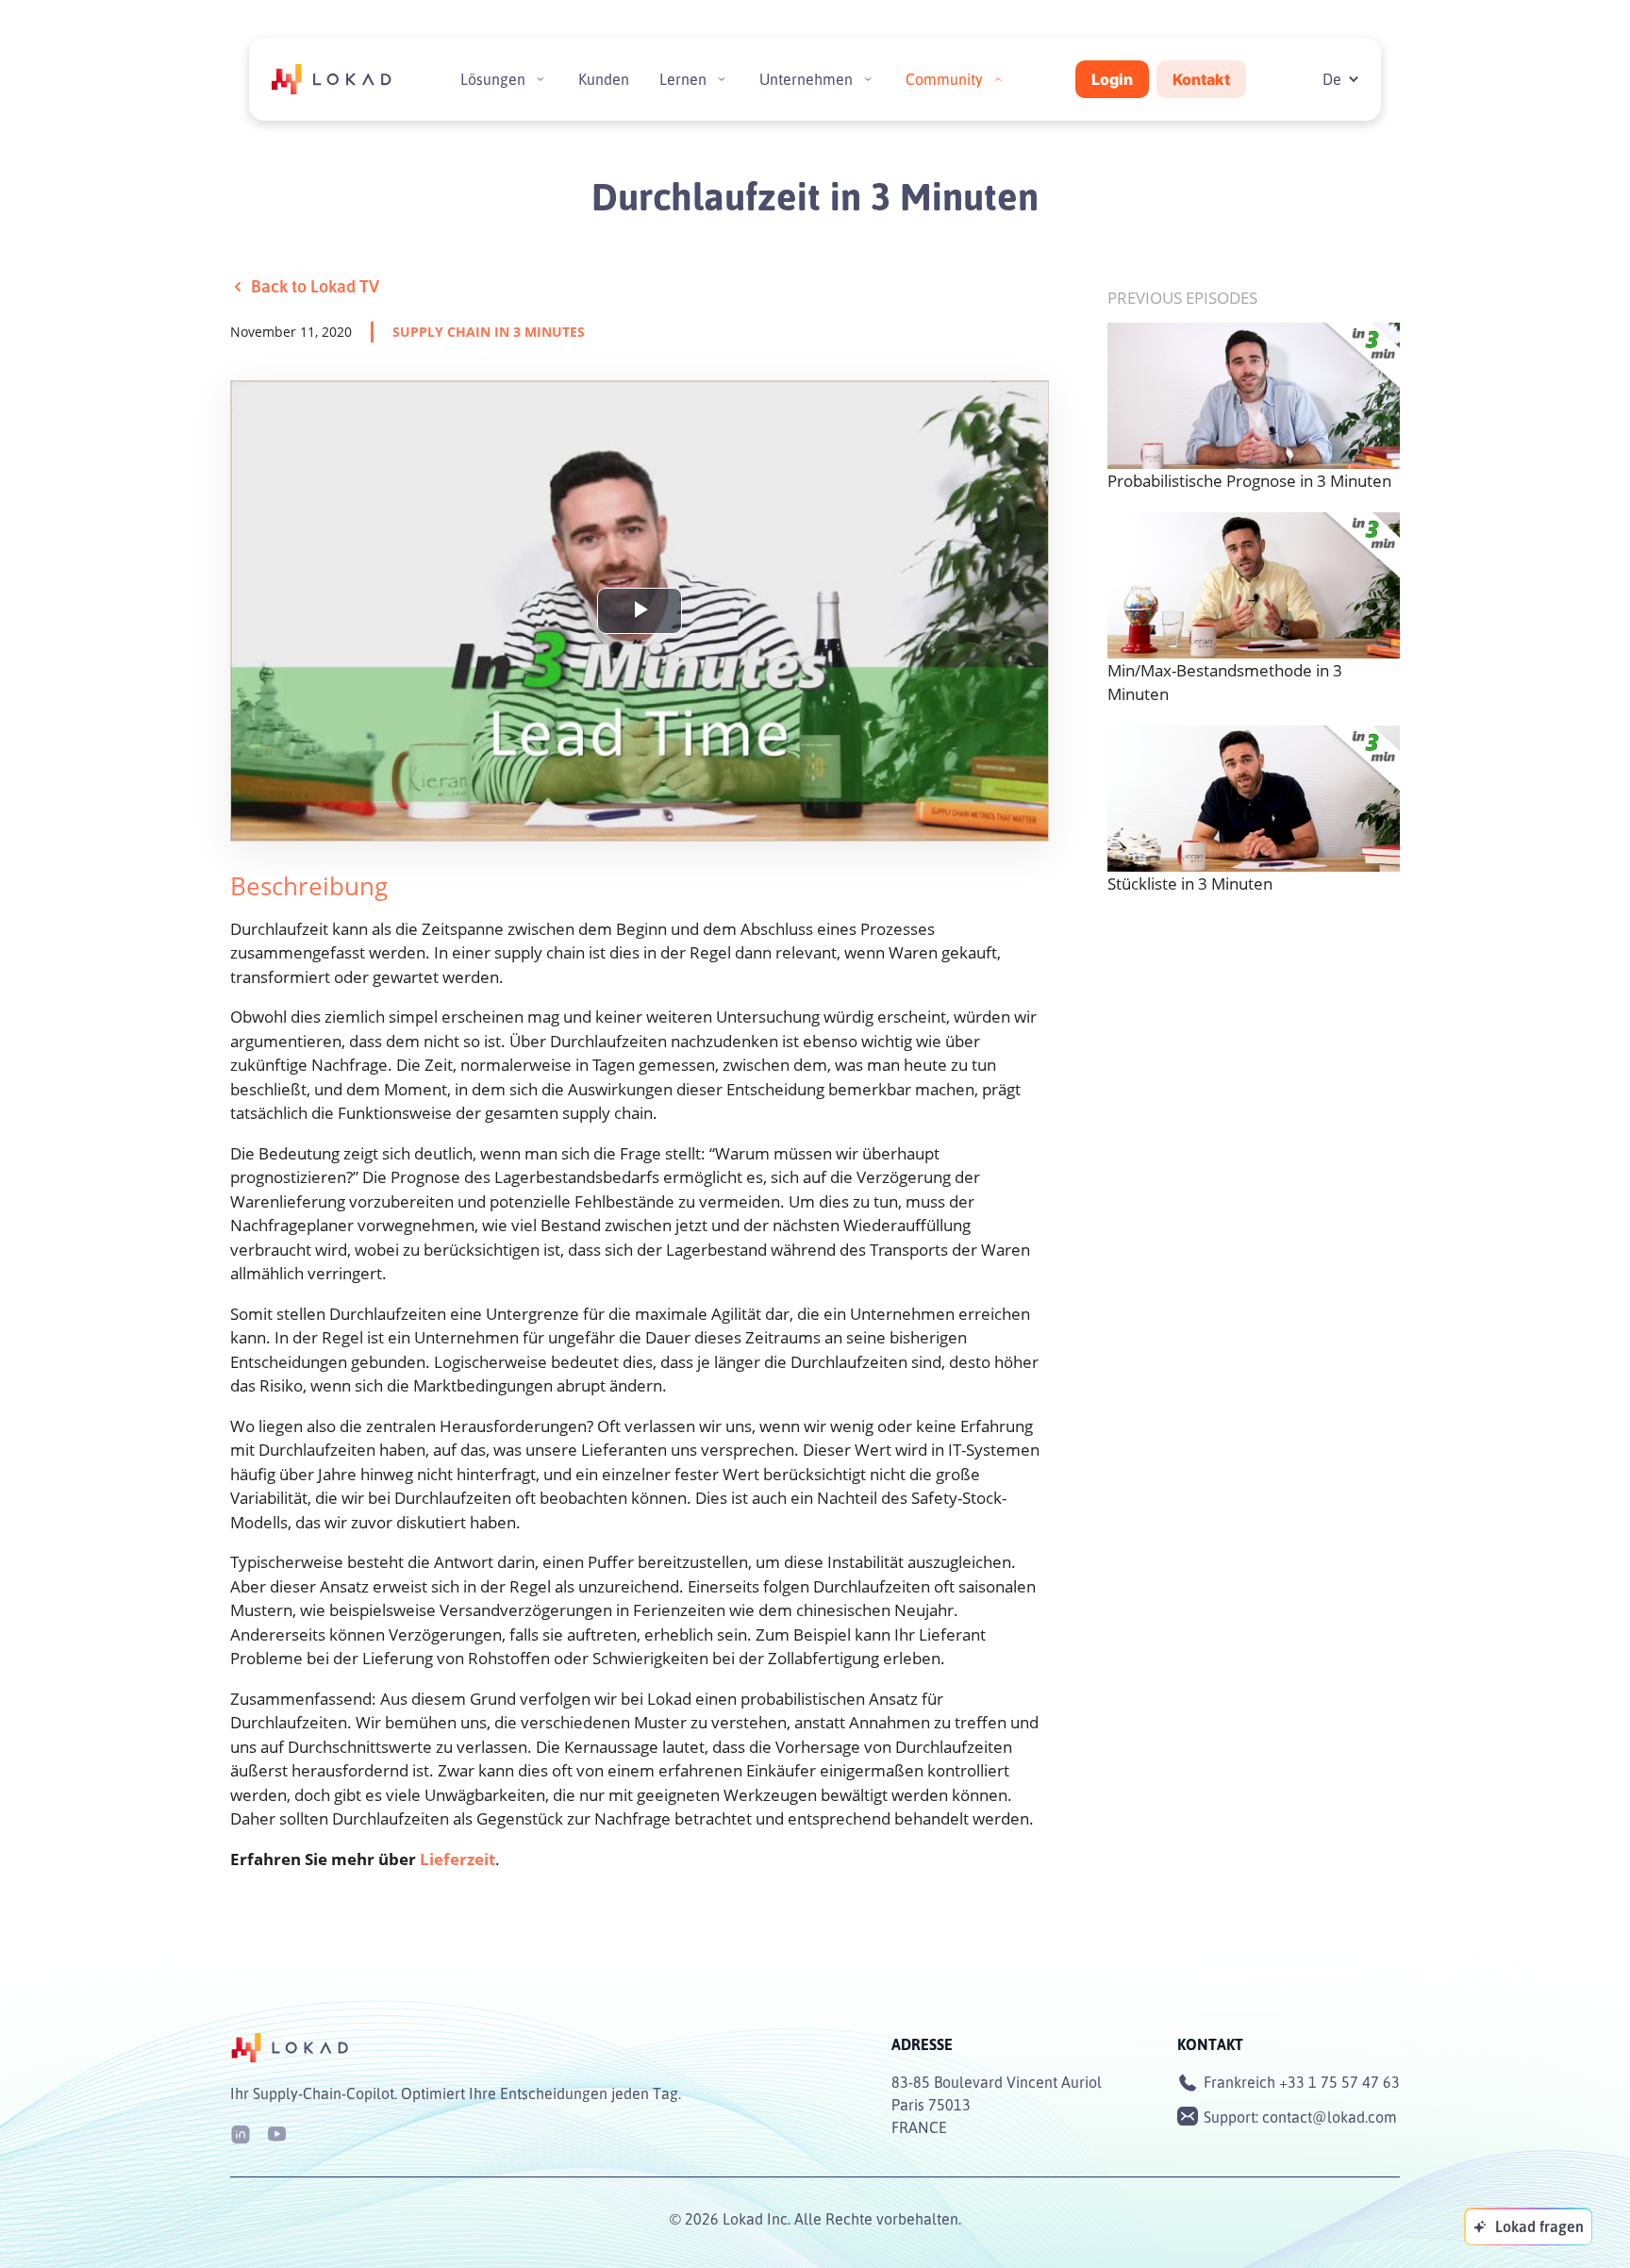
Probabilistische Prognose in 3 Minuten (1249, 481)
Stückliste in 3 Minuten (1190, 884)
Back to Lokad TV (315, 286)
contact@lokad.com (1330, 2117)
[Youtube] (276, 2133)
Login (1112, 79)
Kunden (604, 79)
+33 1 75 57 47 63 (1339, 2082)
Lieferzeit (457, 1859)
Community (944, 79)
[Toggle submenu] (541, 79)
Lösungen (493, 79)
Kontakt (1201, 79)
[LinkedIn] (241, 2133)
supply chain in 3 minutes (489, 332)
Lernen (683, 79)
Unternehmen (806, 79)
